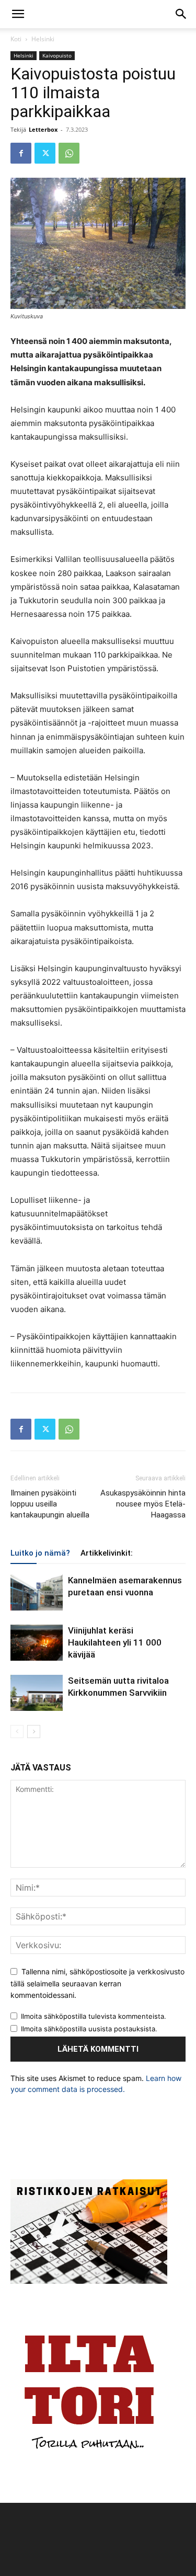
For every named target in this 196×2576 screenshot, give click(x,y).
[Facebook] (21, 153)
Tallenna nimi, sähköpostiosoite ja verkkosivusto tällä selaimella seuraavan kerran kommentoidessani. (97, 1983)
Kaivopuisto (57, 55)
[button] (18, 14)
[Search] (181, 14)
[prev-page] (17, 1732)
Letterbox (43, 129)
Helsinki (43, 39)
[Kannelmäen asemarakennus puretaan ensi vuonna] (37, 1592)
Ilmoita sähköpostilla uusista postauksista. (89, 2029)
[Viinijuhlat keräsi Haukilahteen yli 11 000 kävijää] (37, 1643)
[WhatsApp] (69, 153)
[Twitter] (45, 153)
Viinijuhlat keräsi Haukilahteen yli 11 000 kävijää (115, 1642)
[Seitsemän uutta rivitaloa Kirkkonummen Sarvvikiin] (37, 1693)
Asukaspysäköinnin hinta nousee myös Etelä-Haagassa (143, 1504)
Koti (16, 39)
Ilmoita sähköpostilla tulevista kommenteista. (94, 2016)
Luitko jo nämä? (40, 1553)
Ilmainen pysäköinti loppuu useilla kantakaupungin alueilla (50, 1504)
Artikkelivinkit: (107, 1553)
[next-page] (34, 1732)
